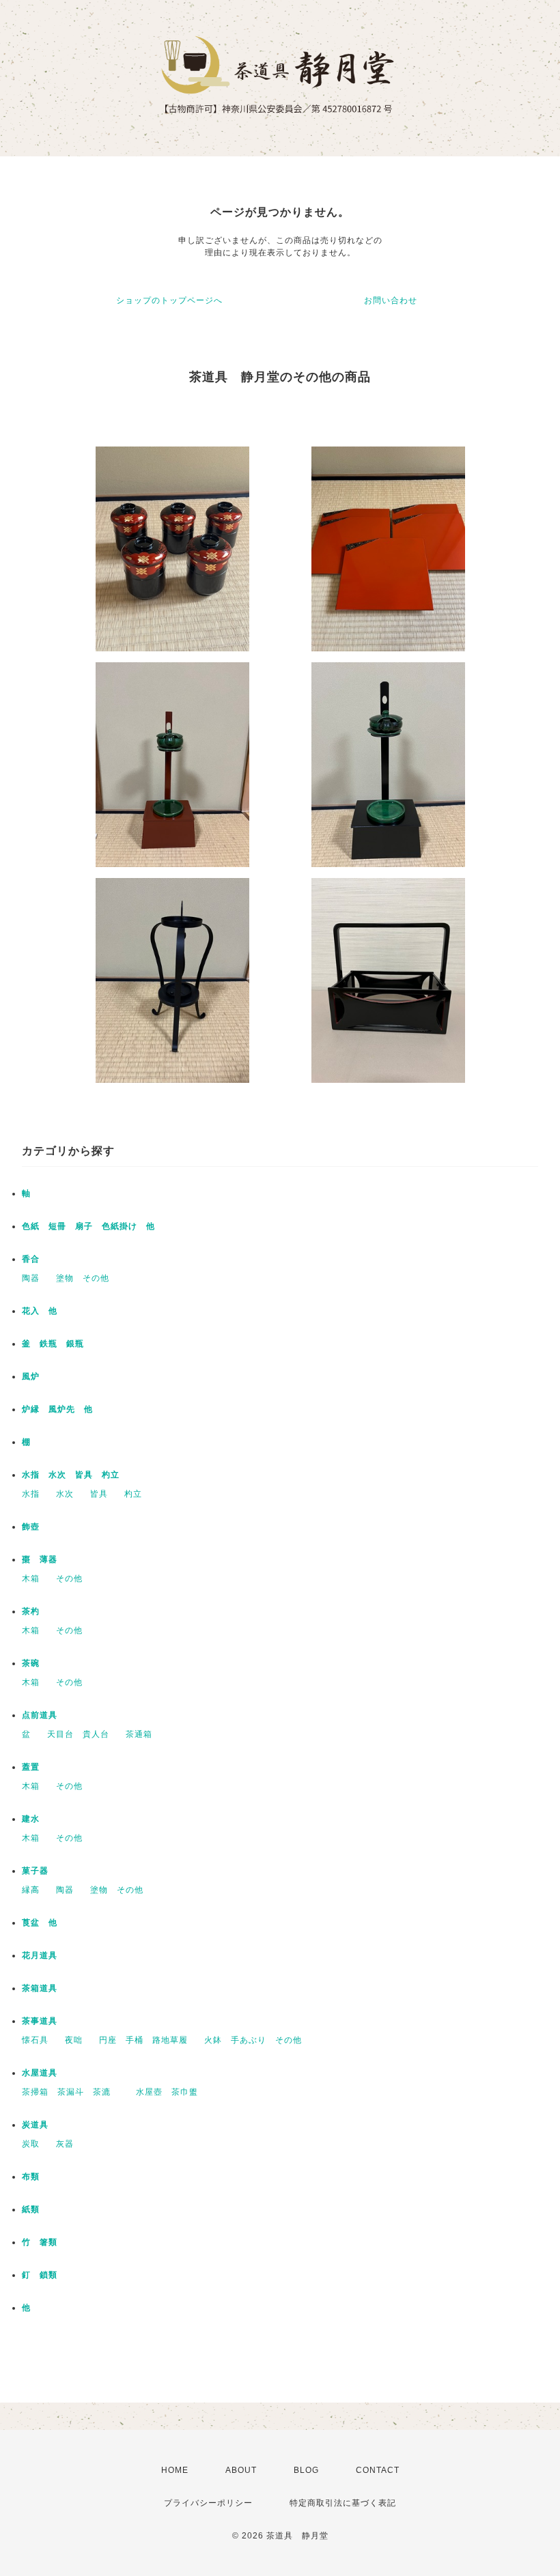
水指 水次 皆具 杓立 (71, 1475)
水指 (31, 1494)
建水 (31, 1819)
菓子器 (35, 1871)
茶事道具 (40, 2021)
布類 (31, 2177)
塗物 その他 (83, 1278)
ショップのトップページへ (169, 300)
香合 (31, 1259)
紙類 (31, 2209)
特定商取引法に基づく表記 (343, 2503)
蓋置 (31, 1767)
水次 (65, 1494)
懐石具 (35, 2040)
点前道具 (40, 1715)
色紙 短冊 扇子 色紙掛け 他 (88, 1226)
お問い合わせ (391, 300)
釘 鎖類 (40, 2275)
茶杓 (31, 1611)
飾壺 (31, 1527)
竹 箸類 (40, 2242)
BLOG (306, 2470)
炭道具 (35, 2125)
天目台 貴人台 (78, 1734)
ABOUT (241, 2470)
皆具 (99, 1494)
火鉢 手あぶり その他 (253, 2040)
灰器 (69, 2144)
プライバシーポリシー (208, 2503)
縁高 (31, 1890)
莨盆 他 (40, 1923)
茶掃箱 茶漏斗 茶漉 (71, 2092)
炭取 (31, 2144)
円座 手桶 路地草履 (143, 2040)
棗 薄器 (40, 1559)
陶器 (31, 1278)
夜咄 (74, 2040)
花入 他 (40, 1311)
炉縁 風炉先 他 (57, 1409)
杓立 (133, 1494)
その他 (69, 1579)
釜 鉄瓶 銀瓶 (53, 1344)
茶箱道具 (40, 1988)
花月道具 (40, 1955)
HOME (175, 2470)
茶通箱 (139, 1734)
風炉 (31, 1376)
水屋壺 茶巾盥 (171, 2092)
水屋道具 (40, 2073)
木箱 (31, 1579)
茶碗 (31, 1663)
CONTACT (378, 2470)
